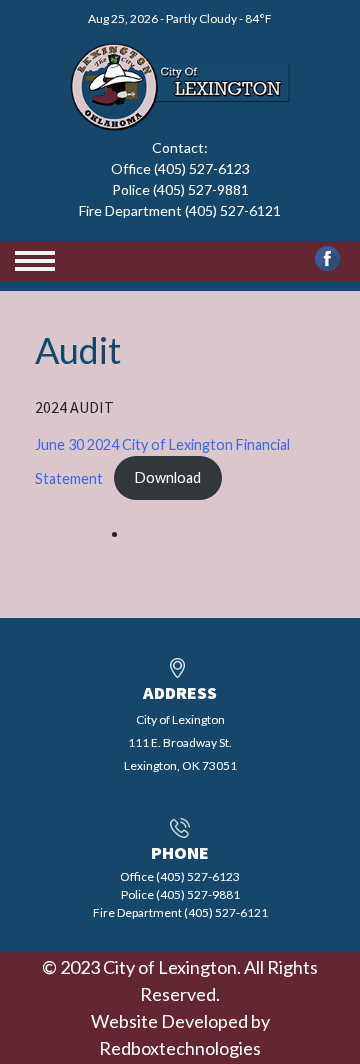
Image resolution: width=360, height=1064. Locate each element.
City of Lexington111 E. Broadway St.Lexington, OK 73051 (180, 742)
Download (168, 477)
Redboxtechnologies (180, 1048)
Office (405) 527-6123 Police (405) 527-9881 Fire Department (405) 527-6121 (180, 189)
